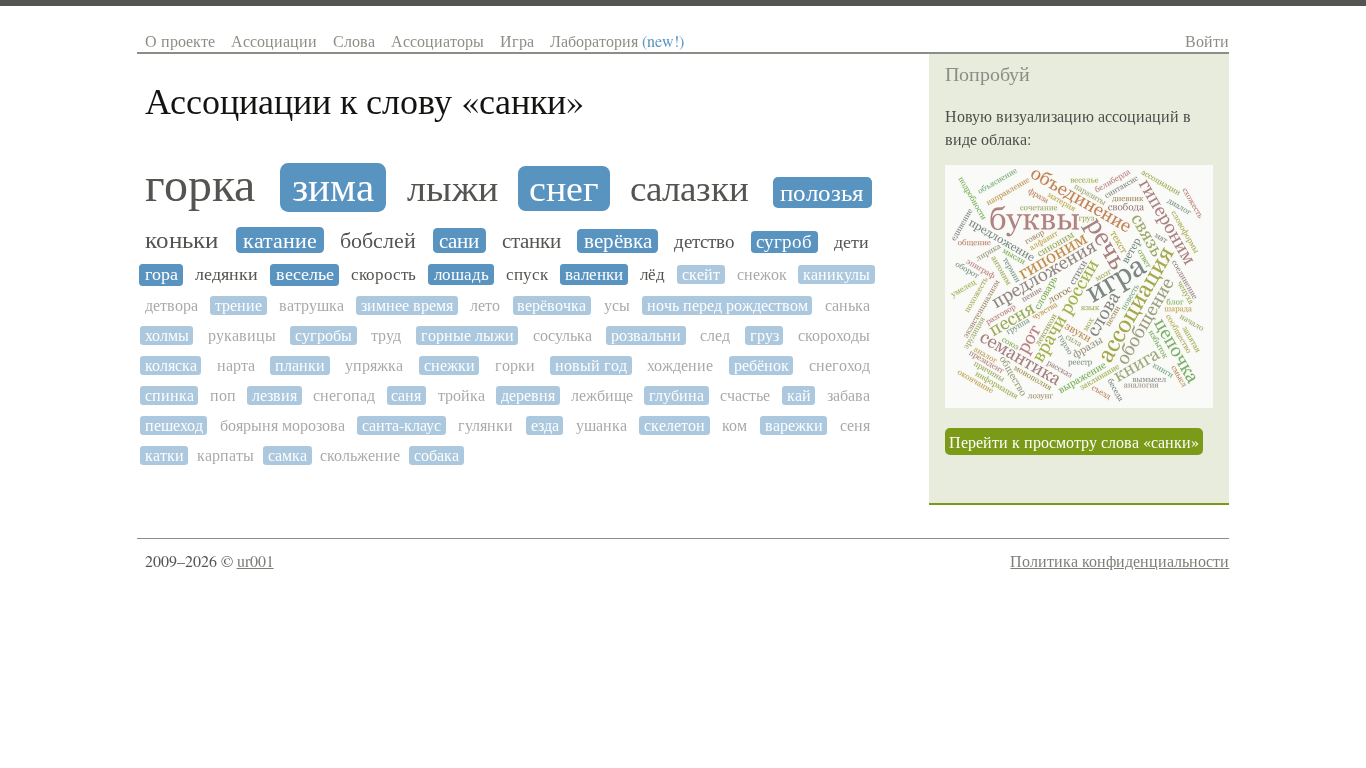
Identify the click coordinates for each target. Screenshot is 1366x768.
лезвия (274, 395)
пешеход (174, 425)
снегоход (839, 365)
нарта (236, 365)
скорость (383, 274)
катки (164, 455)
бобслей (378, 241)
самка (287, 455)
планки (300, 365)
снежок (762, 274)
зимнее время (407, 305)
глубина (676, 395)
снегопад (344, 395)
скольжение (360, 455)
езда (545, 425)
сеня (855, 425)
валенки (594, 274)
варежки (794, 425)
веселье (305, 274)
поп (223, 395)
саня (406, 395)
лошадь (461, 274)
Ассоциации (274, 40)
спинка (169, 395)
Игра (517, 40)
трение (238, 305)
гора (161, 274)
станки (531, 241)
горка (200, 185)
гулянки (485, 425)
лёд (652, 274)
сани (459, 241)
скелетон (674, 425)
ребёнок (761, 365)
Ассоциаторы (437, 40)
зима (333, 187)
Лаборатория (617, 40)
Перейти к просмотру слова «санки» (1074, 441)
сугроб (784, 242)
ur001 (255, 560)
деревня (528, 395)
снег (564, 188)
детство (704, 242)
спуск (527, 274)
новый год (591, 365)
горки (515, 365)
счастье (745, 395)
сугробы (323, 335)
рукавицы (242, 335)
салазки (689, 189)
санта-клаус (401, 425)
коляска (171, 365)
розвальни (646, 335)
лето (485, 305)
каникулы (836, 274)
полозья (822, 192)
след (715, 335)
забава (848, 395)
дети (851, 242)
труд (386, 335)
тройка (461, 395)
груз (764, 335)
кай (799, 395)
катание (280, 240)
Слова (354, 40)
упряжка (374, 365)
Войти (1207, 40)
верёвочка (551, 305)
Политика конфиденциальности (1119, 560)
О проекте (180, 40)
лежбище (602, 395)
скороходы (834, 335)
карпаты (225, 455)
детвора (171, 305)
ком (734, 425)
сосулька (562, 335)
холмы (167, 335)
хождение (680, 365)
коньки (181, 239)
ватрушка (311, 305)
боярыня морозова (282, 425)
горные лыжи (467, 335)
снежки (449, 365)
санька (847, 305)
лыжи (452, 189)
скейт (701, 274)
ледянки (226, 274)
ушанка (601, 425)
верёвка (618, 241)
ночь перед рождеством (727, 305)
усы (617, 305)
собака (436, 455)
